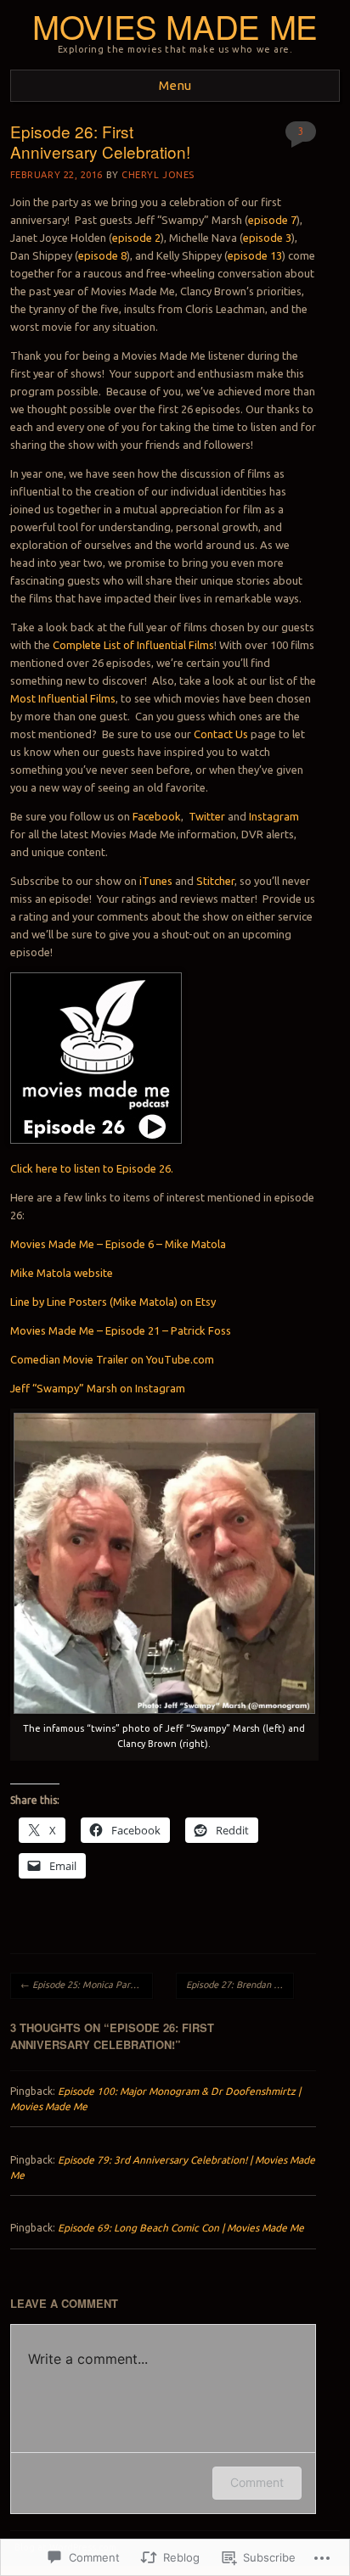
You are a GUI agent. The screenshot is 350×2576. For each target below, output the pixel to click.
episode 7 (272, 220)
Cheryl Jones (158, 175)
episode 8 (102, 255)
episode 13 (255, 255)
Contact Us (221, 734)
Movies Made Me (175, 26)
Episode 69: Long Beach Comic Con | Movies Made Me (181, 2228)
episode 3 (267, 238)
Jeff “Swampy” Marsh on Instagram (98, 1388)
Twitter (207, 816)
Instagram (274, 816)
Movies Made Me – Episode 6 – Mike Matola (118, 1244)
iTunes (156, 881)
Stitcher (215, 881)
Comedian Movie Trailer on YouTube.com (112, 1359)
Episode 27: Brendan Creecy (240, 1985)
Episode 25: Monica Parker (82, 1985)
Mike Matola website (62, 1273)
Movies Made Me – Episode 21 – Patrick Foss (121, 1330)
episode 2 (136, 238)
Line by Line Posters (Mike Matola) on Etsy (113, 1302)
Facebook (157, 816)
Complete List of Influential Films (133, 645)
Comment (257, 2482)
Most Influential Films (63, 698)
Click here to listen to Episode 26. (92, 1168)
